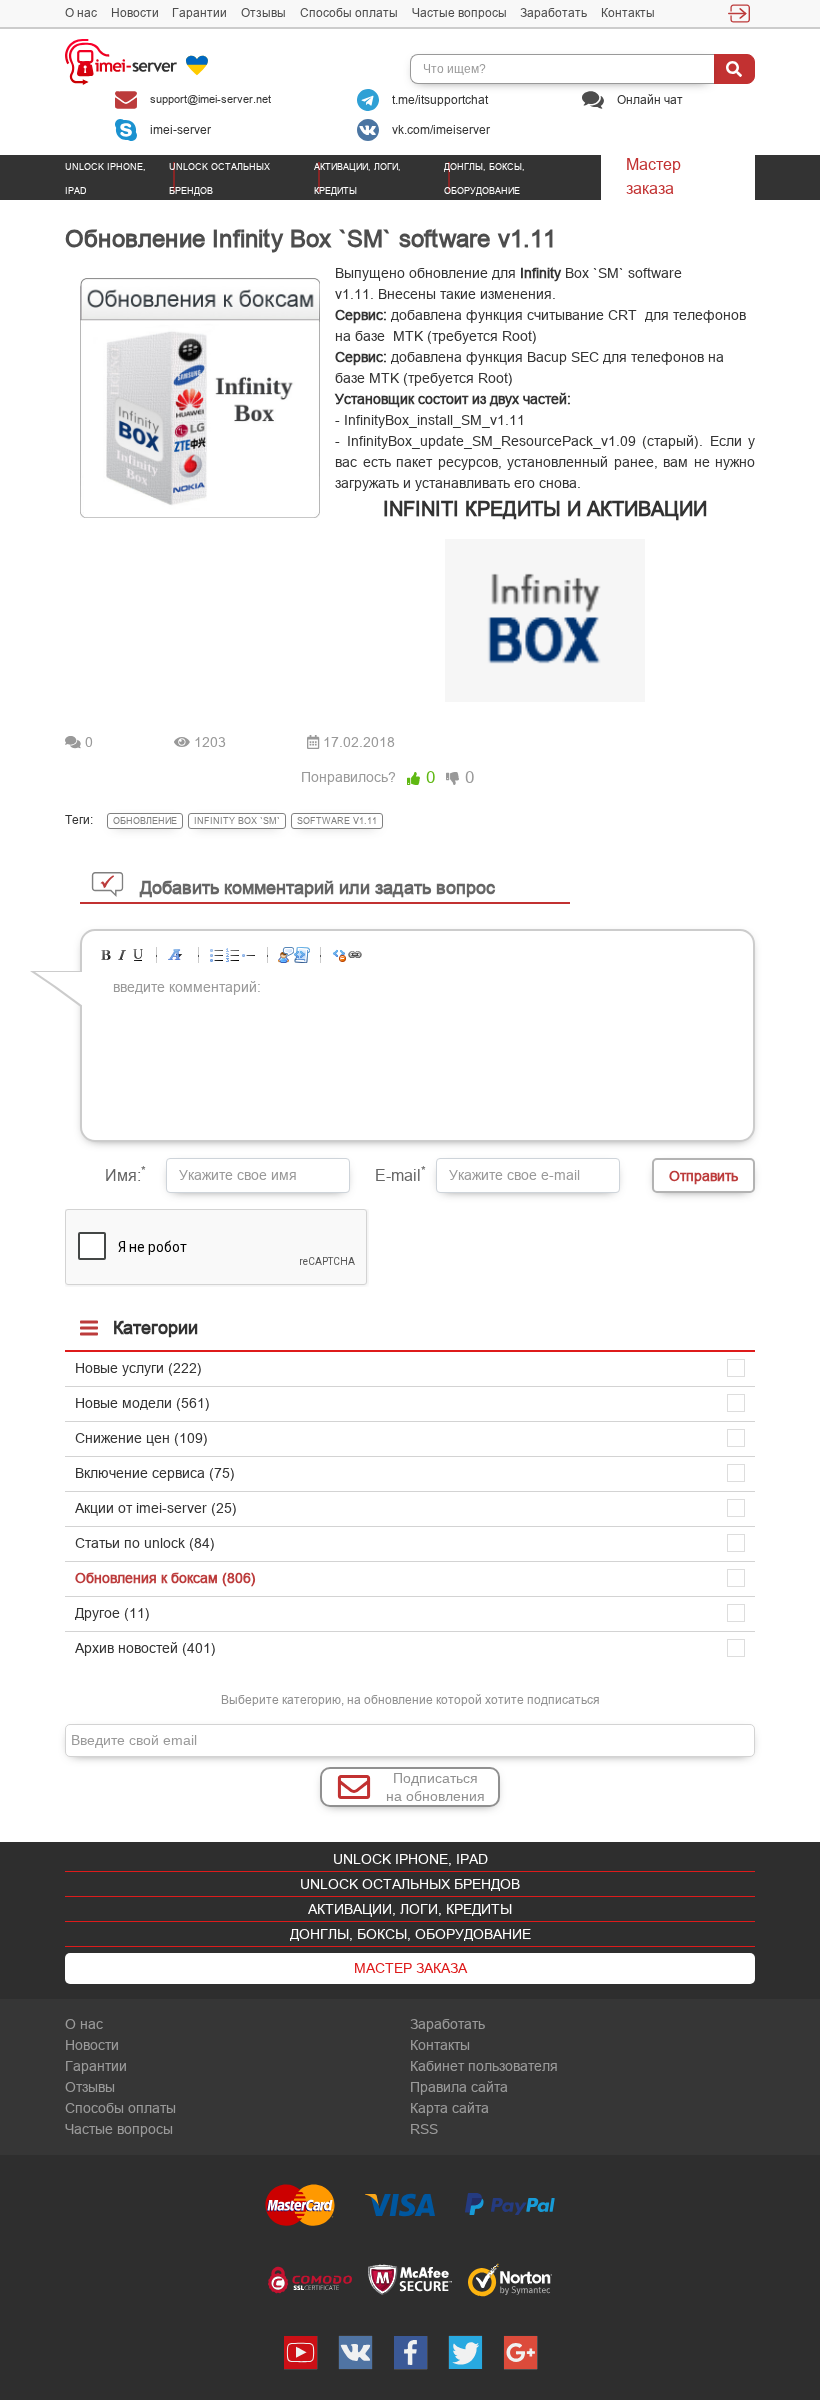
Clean (339, 955)
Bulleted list (217, 955)
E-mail (400, 1174)
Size (175, 955)
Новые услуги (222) (138, 1368)
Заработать (553, 13)
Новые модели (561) (142, 1403)
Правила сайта (459, 2087)
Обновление (145, 821)
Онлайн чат (648, 99)
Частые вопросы (459, 13)
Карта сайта (449, 2108)
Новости (135, 13)
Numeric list (233, 955)
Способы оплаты (349, 13)
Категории (155, 1328)
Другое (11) (112, 1613)
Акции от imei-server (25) (156, 1508)
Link (355, 955)
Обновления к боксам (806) (165, 1578)
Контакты (628, 13)
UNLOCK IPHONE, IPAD (410, 1859)
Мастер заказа (653, 176)
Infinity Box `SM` (237, 821)
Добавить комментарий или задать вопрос (317, 888)
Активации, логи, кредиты (410, 1909)
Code (302, 955)
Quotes (286, 955)
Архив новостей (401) (145, 1648)
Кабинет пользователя (484, 2066)
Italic (122, 955)
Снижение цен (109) (141, 1438)
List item (249, 955)
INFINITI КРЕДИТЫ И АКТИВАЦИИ (545, 509)
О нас (81, 13)
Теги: (79, 820)
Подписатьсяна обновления (435, 1787)
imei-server (179, 129)
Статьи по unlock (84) (145, 1543)
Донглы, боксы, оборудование (410, 1934)
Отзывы (263, 13)
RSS (424, 2129)
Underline (138, 955)
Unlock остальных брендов (410, 1884)
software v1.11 (337, 821)
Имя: (125, 1174)
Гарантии (199, 13)
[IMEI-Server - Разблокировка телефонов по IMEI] (151, 60)
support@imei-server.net (209, 99)
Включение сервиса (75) (155, 1473)
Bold (106, 955)
